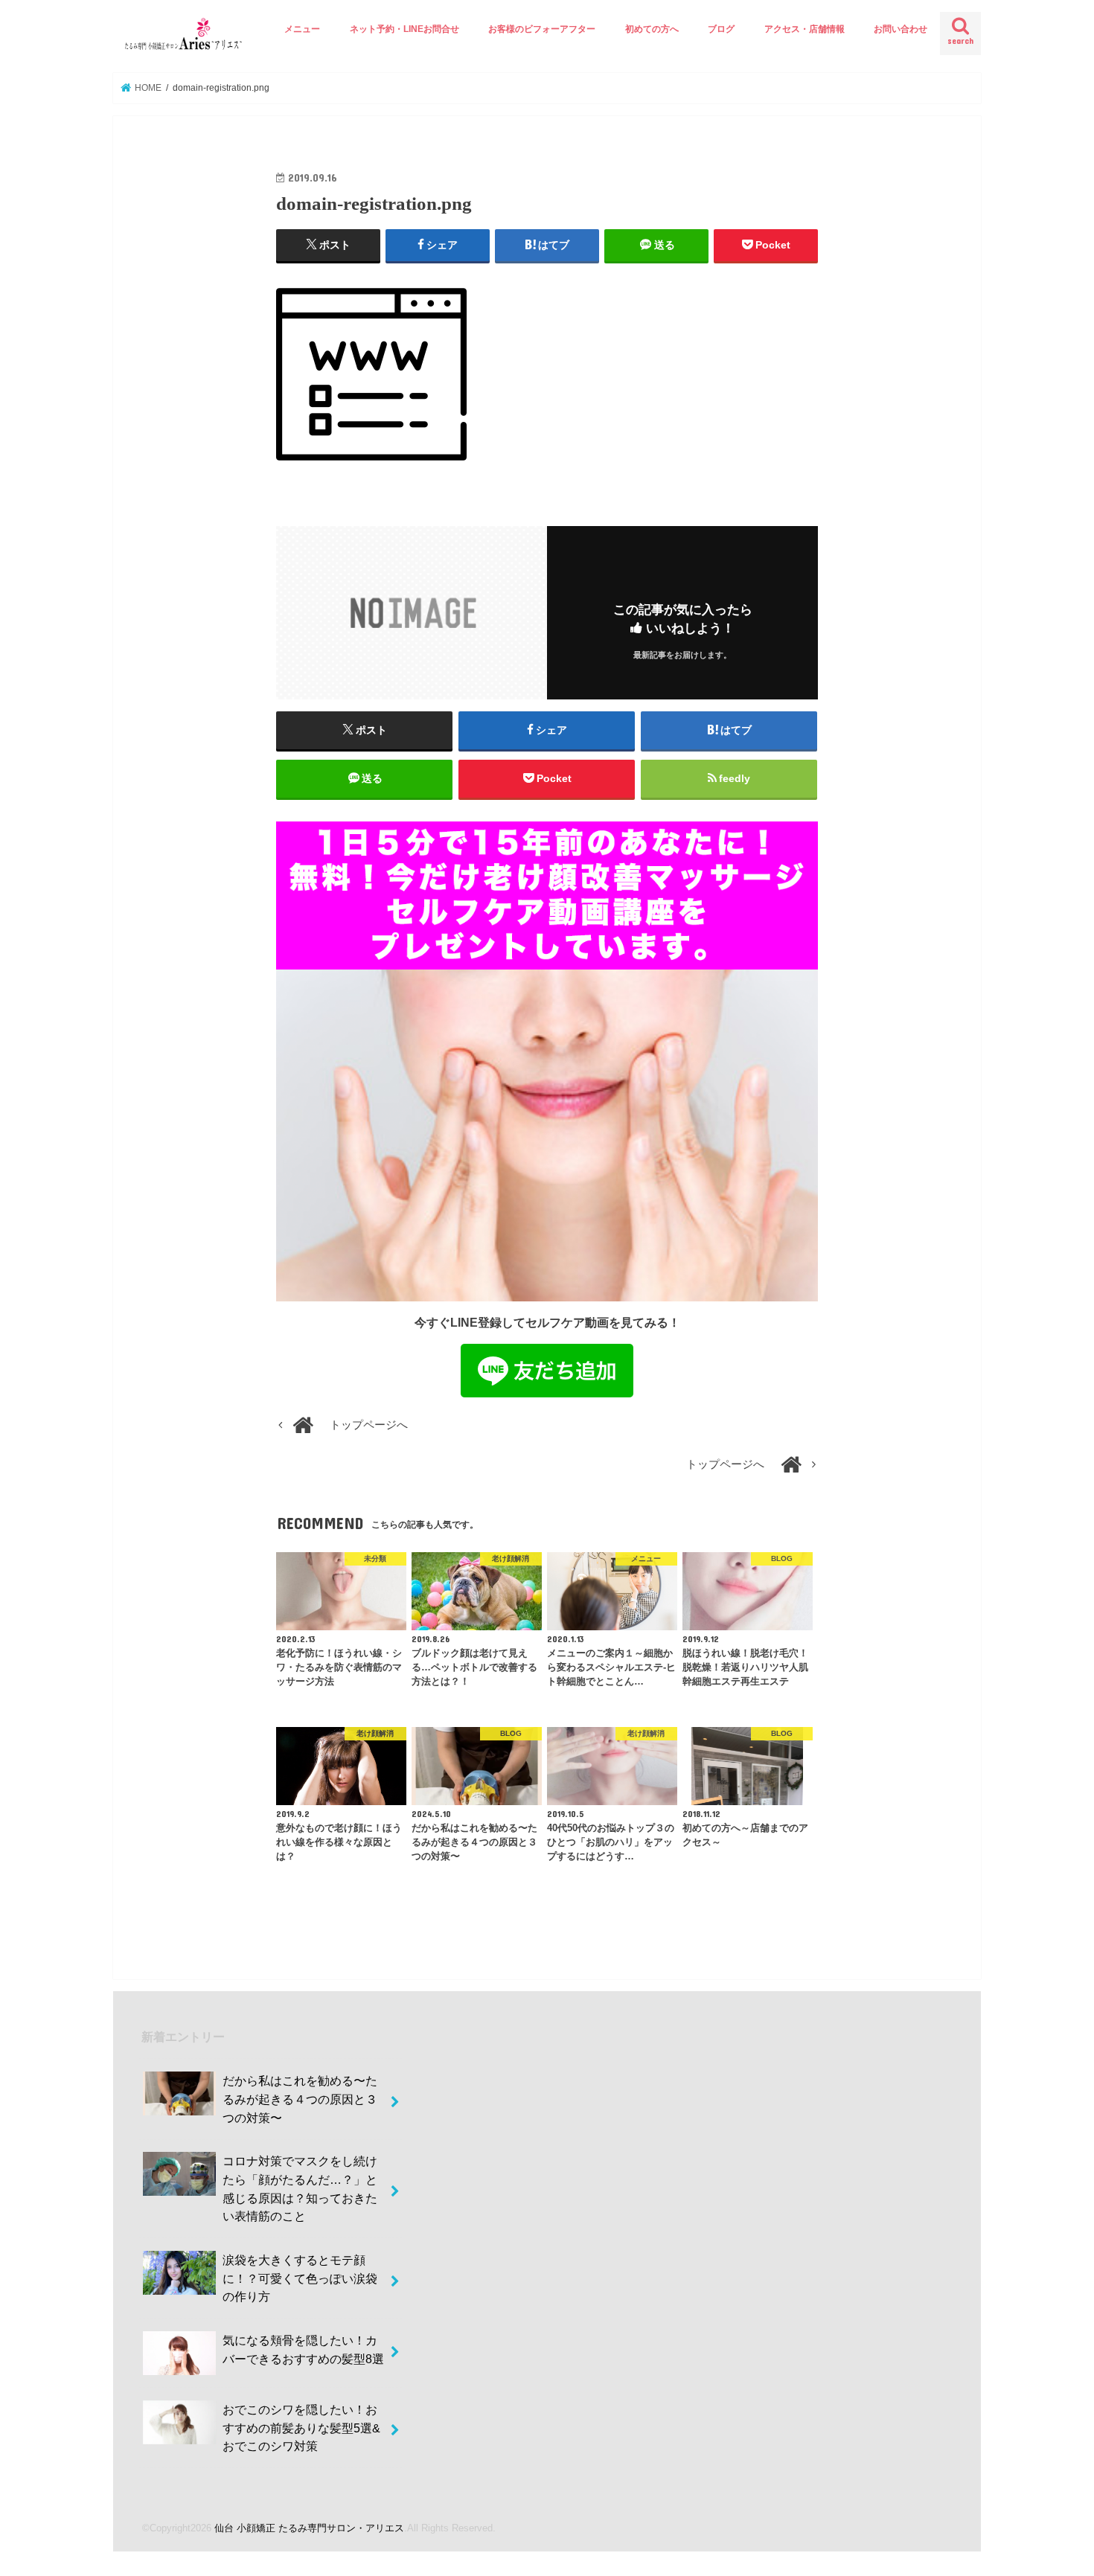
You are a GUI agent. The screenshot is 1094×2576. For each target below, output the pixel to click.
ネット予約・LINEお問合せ (404, 29)
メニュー (302, 29)
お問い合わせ (901, 29)
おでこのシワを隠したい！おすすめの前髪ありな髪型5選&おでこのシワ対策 (301, 2428)
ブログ (721, 29)
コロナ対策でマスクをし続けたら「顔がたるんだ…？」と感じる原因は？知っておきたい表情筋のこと (300, 2188)
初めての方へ (652, 29)
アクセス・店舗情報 (804, 29)
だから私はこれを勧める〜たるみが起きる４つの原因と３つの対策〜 (300, 2099)
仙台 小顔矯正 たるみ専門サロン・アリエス (309, 2528)
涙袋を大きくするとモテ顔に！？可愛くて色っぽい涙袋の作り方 (300, 2278)
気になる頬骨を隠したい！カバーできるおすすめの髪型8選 (303, 2349)
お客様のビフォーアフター (542, 29)
